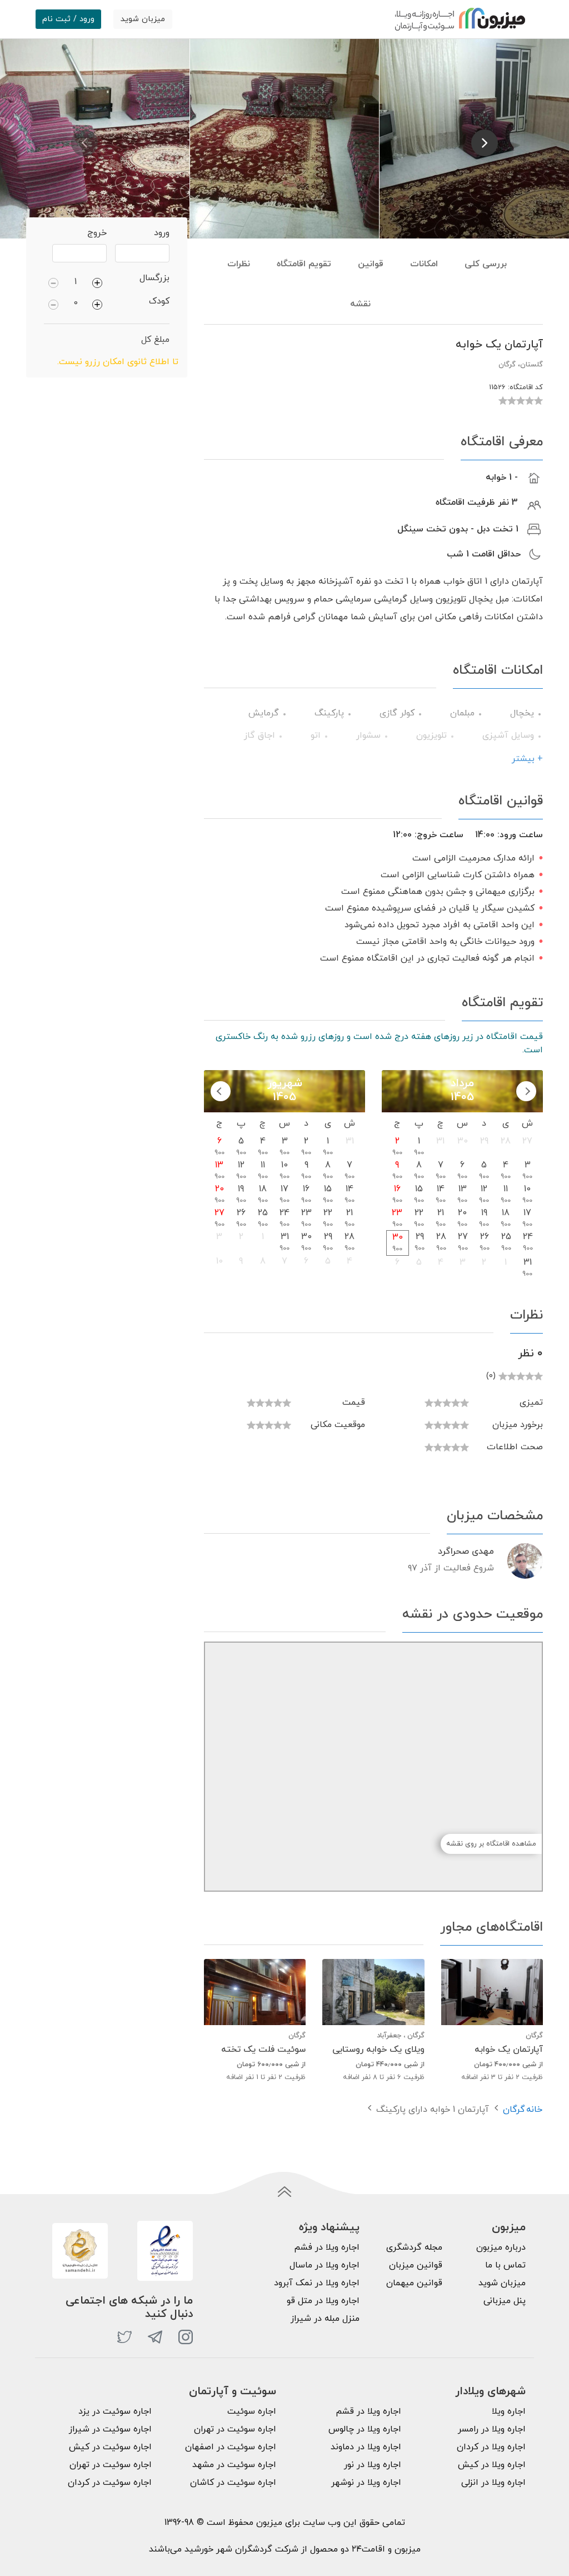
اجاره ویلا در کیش (492, 2465)
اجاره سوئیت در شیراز (110, 2429)
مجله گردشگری (414, 2247)
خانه (534, 2110)
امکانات (424, 264)
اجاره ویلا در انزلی (493, 2483)
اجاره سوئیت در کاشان (233, 2483)
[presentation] (84, 143)
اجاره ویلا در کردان (491, 2447)
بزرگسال (154, 278)
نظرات (239, 264)
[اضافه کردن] (97, 282)
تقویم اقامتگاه (304, 264)
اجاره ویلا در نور (373, 2465)
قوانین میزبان (416, 2265)
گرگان (514, 2110)
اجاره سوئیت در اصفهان (231, 2447)
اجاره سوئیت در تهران (235, 2429)
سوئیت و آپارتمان (233, 2391)
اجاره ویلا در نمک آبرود (317, 2283)
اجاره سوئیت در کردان (110, 2483)
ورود (162, 233)
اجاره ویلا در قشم (368, 2411)
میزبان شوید (143, 19)
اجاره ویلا (509, 2411)
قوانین (371, 264)
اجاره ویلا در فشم (327, 2247)
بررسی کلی (486, 264)
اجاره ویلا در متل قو (323, 2301)
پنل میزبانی (505, 2301)
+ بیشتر (527, 759)
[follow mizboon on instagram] (186, 2337)
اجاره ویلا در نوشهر (366, 2483)
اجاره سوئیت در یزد (115, 2411)
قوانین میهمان (414, 2283)
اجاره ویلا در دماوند (366, 2447)
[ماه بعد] (221, 1091)
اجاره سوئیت (252, 2411)
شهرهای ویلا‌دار (490, 2391)
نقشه (360, 304)
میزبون (509, 2227)
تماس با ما (505, 2265)
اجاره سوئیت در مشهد (234, 2465)
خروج (97, 233)
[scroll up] (284, 2192)
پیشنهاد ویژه (329, 2227)
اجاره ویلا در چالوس (365, 2429)
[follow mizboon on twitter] (124, 2337)
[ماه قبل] (526, 1091)
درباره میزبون (501, 2247)
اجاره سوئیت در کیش (110, 2447)
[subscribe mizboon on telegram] (155, 2337)
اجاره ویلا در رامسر (492, 2429)
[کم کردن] (53, 282)
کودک (159, 301)
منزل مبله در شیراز (325, 2319)
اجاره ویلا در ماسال (325, 2265)
